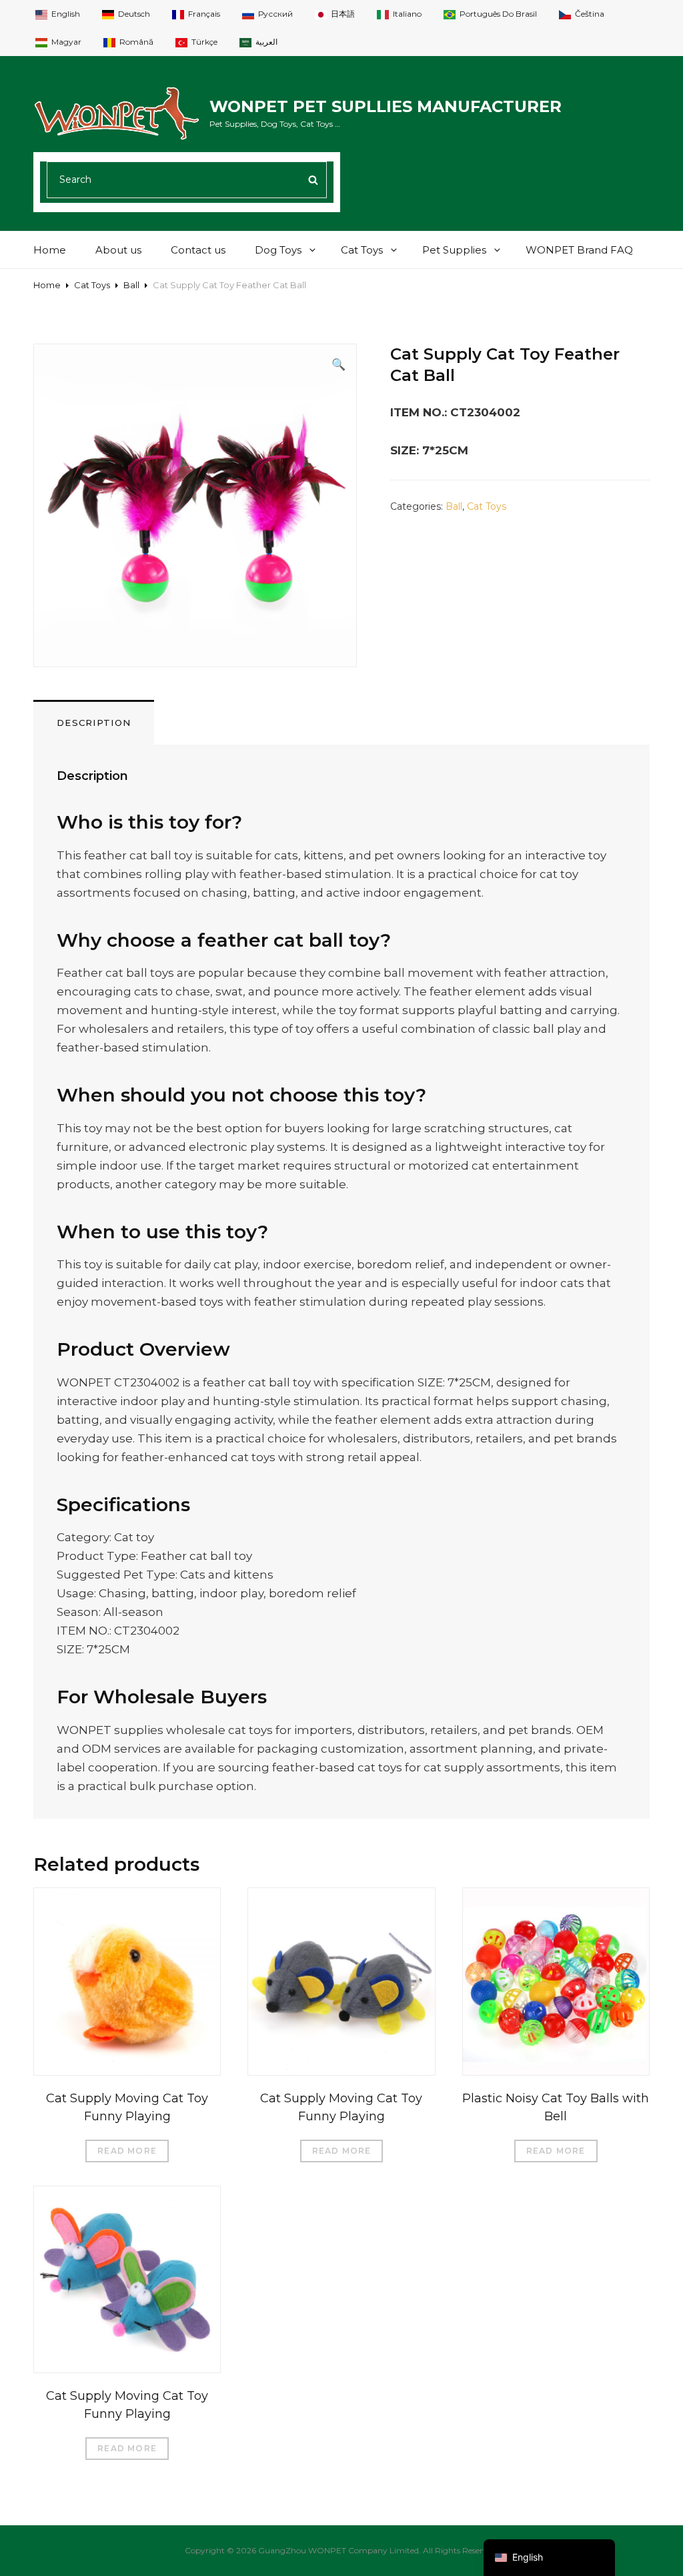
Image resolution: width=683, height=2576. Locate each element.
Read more (127, 2151)
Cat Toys (362, 250)
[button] (338, 364)
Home (50, 250)
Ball (131, 285)
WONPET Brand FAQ (579, 250)
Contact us (198, 250)
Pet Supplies (454, 250)
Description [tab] (94, 723)
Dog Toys (278, 250)
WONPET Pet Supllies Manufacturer (386, 106)
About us (118, 250)
